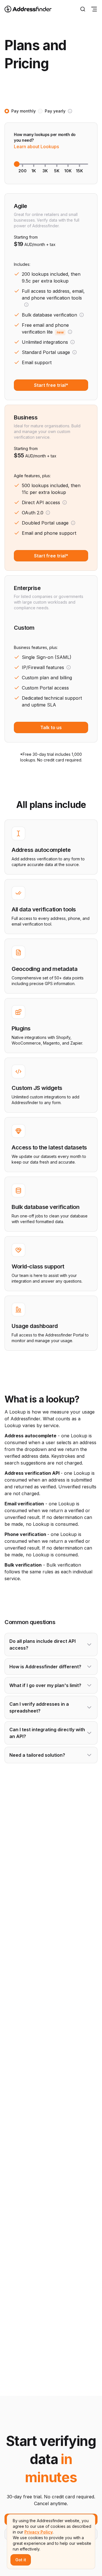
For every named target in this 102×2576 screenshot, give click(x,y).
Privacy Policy (39, 2532)
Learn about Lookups (36, 147)
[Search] (83, 9)
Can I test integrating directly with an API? (47, 1733)
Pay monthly (24, 111)
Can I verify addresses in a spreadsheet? (39, 1707)
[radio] (7, 111)
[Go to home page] (32, 9)
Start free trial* (51, 385)
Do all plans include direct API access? (42, 1645)
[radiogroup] (38, 111)
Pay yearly (55, 111)
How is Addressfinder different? (45, 1667)
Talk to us (51, 727)
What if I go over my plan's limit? (45, 1685)
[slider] (17, 164)
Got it (21, 2560)
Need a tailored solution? (37, 1755)
